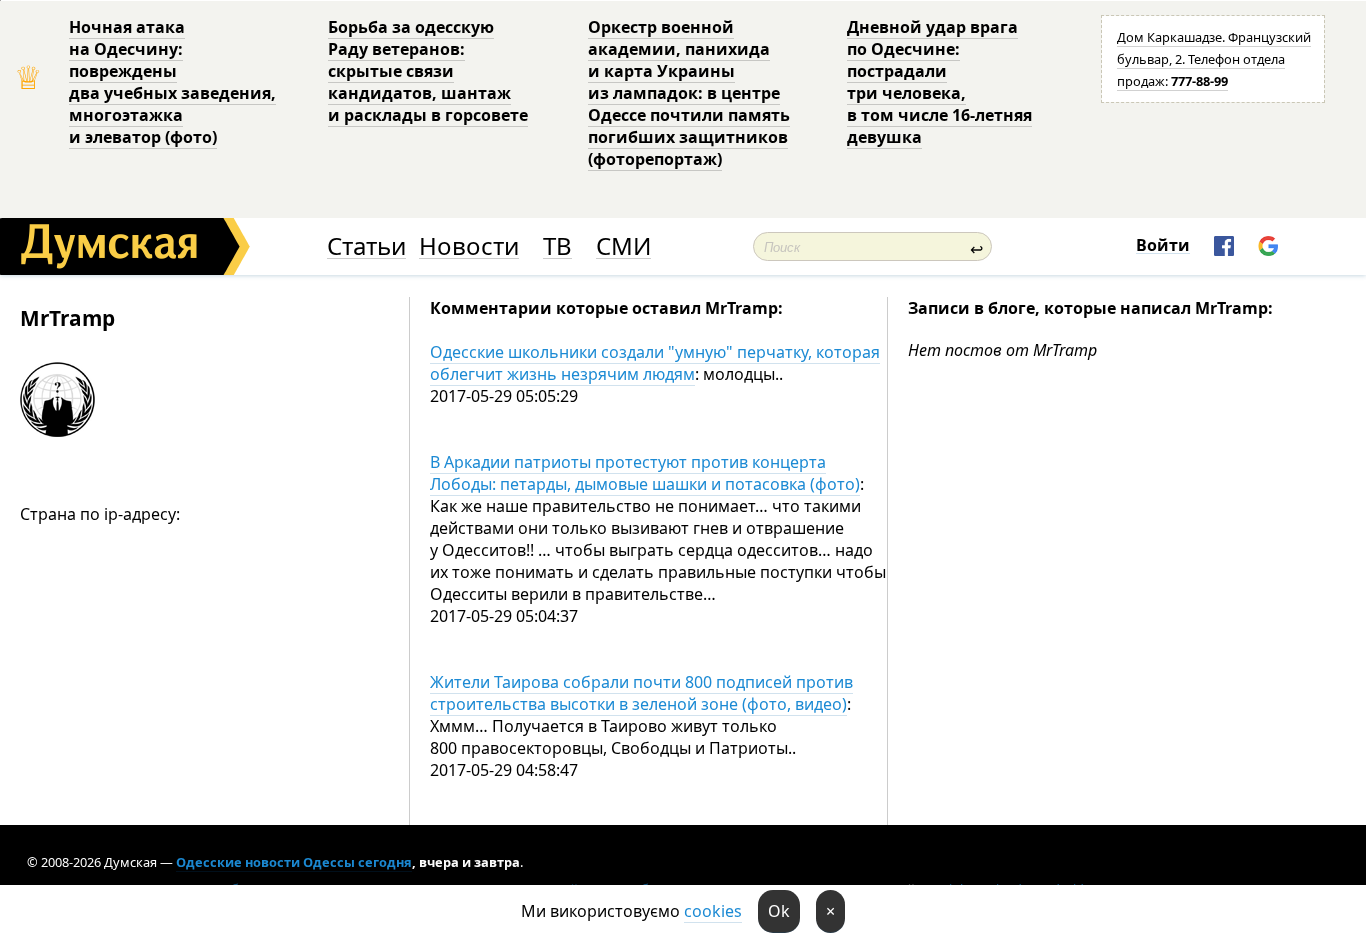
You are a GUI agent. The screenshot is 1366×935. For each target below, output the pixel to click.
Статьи (366, 246)
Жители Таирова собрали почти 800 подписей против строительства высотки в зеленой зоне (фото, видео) (641, 693)
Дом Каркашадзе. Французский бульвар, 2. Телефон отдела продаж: (1214, 59)
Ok (779, 911)
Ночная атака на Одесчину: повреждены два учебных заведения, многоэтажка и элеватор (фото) (172, 82)
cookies (713, 911)
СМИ (623, 246)
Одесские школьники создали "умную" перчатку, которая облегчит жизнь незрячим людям (655, 363)
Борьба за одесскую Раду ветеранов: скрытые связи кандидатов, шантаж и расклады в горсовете (428, 71)
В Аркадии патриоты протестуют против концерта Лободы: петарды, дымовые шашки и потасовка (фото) (645, 473)
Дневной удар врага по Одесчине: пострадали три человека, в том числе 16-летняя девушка (939, 82)
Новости (469, 246)
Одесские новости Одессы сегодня (294, 862)
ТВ (557, 246)
